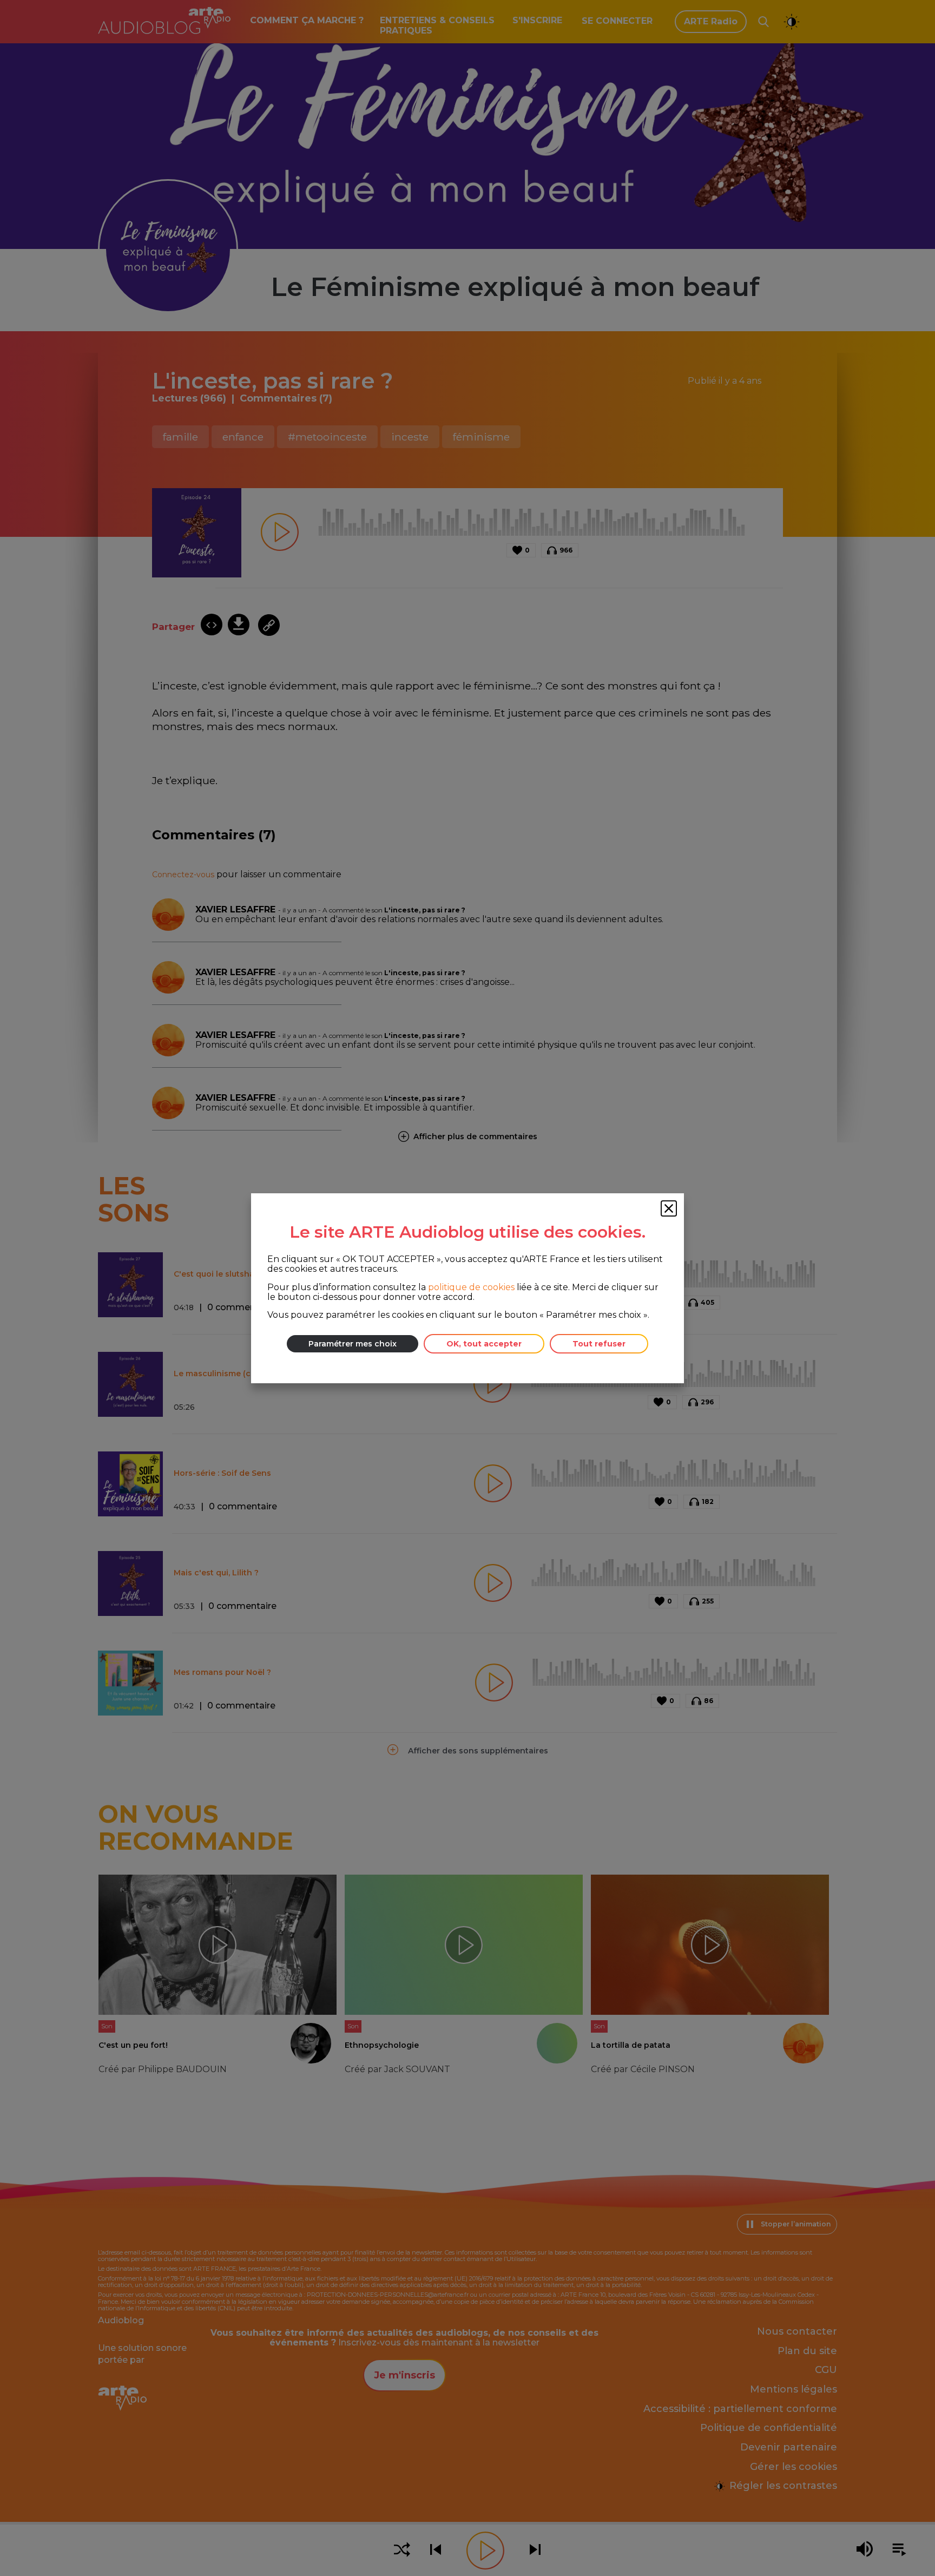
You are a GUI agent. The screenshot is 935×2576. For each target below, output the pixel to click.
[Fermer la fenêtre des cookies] (669, 1208)
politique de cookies (471, 1287)
